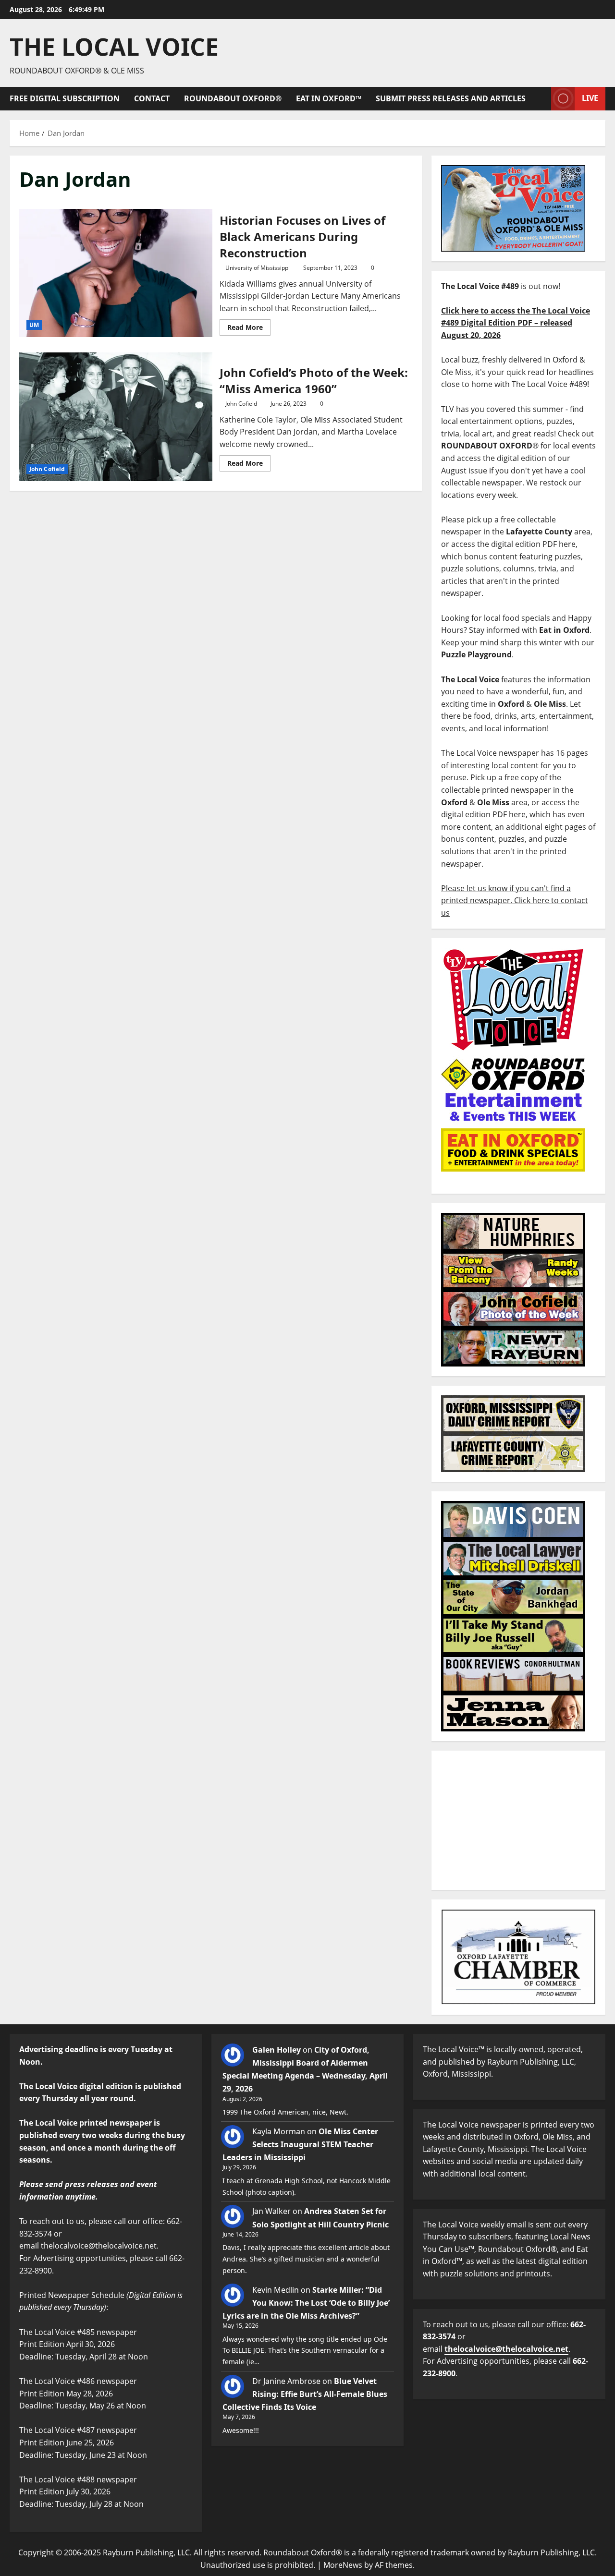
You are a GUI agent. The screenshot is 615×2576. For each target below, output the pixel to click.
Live (590, 98)
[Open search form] (541, 99)
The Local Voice (114, 47)
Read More (249, 326)
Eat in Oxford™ (329, 98)
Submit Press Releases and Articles (451, 98)
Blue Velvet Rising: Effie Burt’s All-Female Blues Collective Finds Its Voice (305, 2394)
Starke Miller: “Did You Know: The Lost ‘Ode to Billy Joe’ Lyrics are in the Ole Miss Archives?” (306, 2303)
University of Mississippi (258, 268)
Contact (152, 98)
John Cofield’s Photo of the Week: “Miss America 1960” (116, 417)
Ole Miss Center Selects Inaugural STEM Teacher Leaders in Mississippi (300, 2144)
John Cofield (47, 469)
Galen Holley (277, 2050)
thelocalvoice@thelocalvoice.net (506, 2349)
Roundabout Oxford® (233, 98)
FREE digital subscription (65, 98)
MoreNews (343, 2565)
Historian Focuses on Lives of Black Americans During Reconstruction (116, 273)
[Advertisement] (518, 1820)
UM (34, 325)
